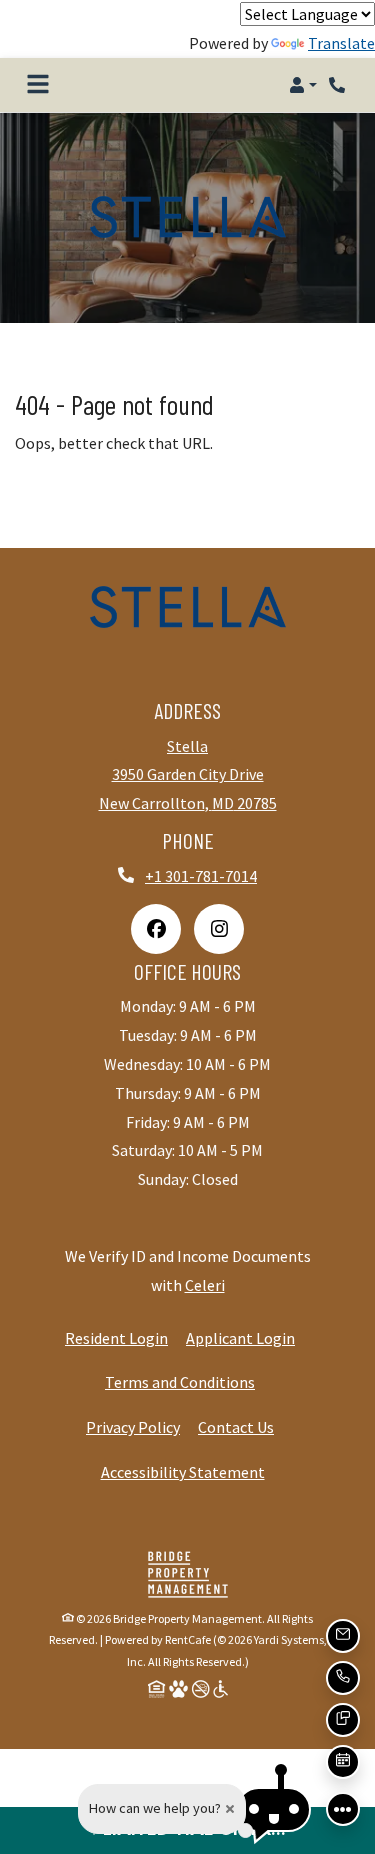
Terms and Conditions (180, 1381)
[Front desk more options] (343, 1809)
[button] (303, 85)
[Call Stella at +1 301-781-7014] (339, 85)
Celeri (205, 1285)
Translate (341, 43)
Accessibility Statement (183, 1471)
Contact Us (236, 1427)
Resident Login (116, 1337)
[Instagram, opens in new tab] (219, 929)
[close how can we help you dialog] (230, 1809)
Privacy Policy (133, 1426)
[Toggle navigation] (38, 85)
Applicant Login (240, 1337)
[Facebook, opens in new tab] (156, 929)
